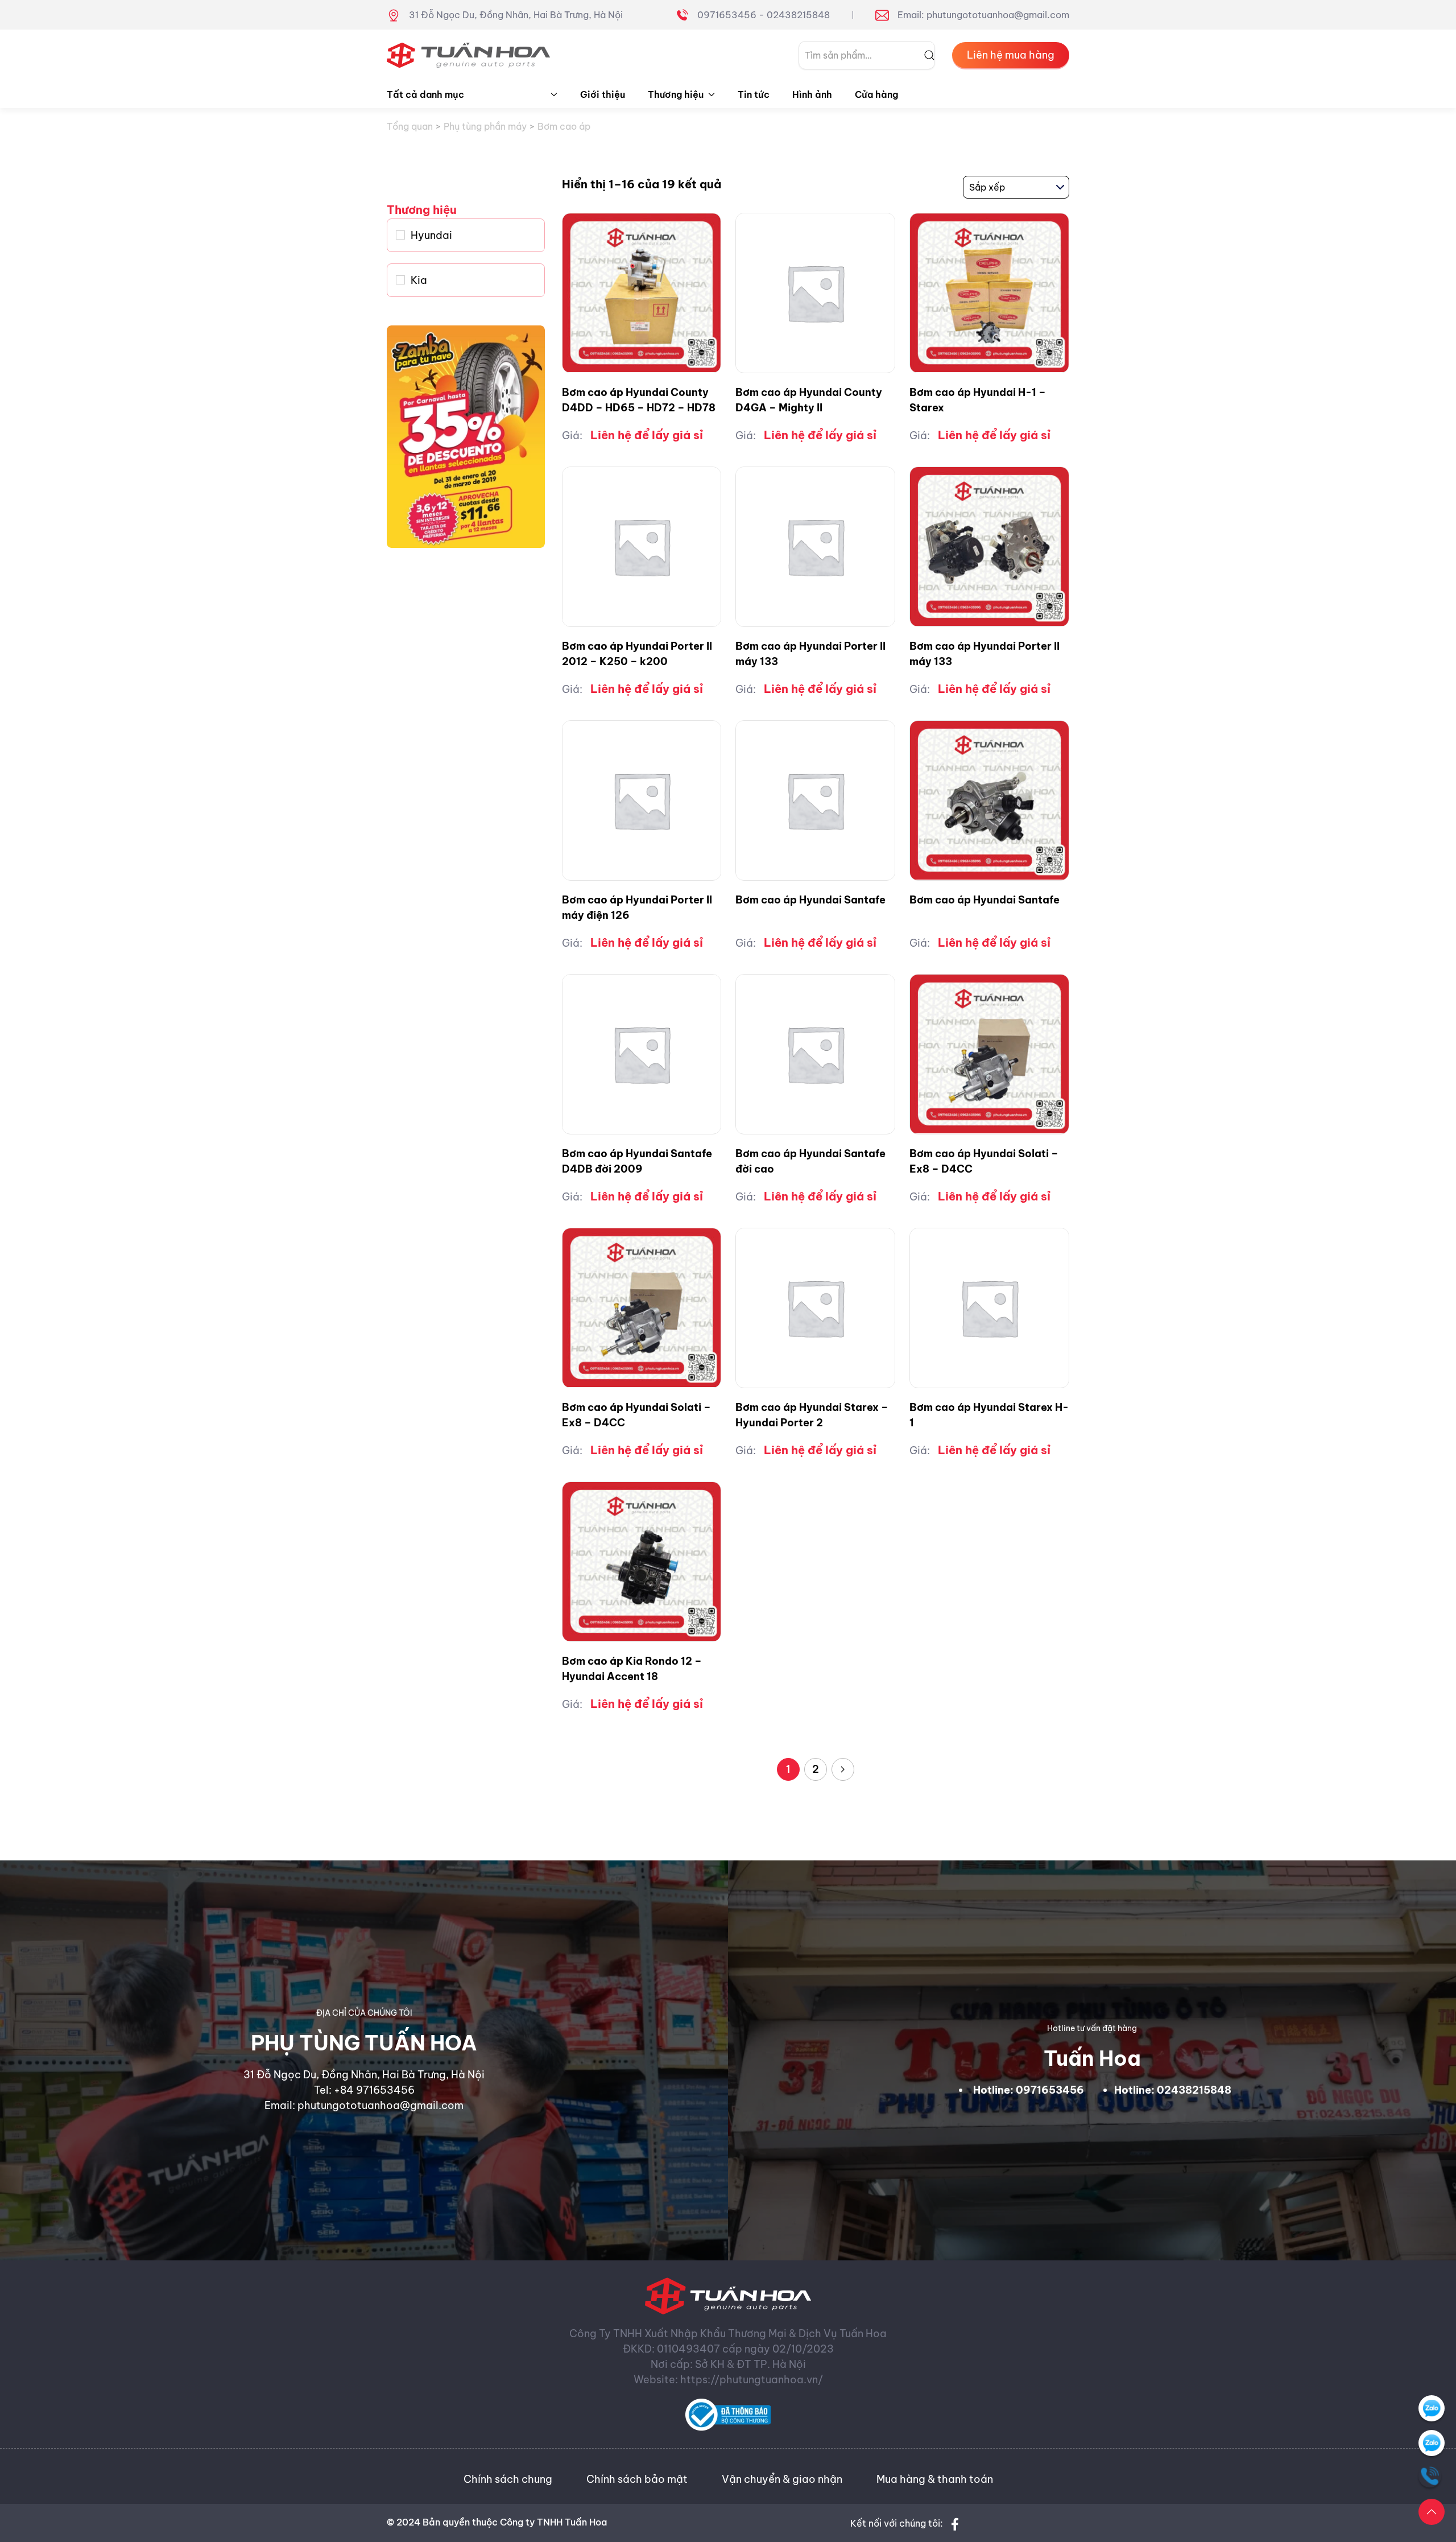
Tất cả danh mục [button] (425, 94)
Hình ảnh (812, 94)
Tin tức (754, 94)
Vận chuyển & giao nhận (782, 2479)
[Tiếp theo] (843, 1769)
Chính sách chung (508, 2479)
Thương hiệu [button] (676, 94)
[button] (1432, 2512)
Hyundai (431, 235)
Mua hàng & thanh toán (935, 2479)
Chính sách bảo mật (637, 2479)
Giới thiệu (603, 94)
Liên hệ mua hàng (1011, 55)
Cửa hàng (876, 94)
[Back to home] (469, 55)
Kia (419, 280)
